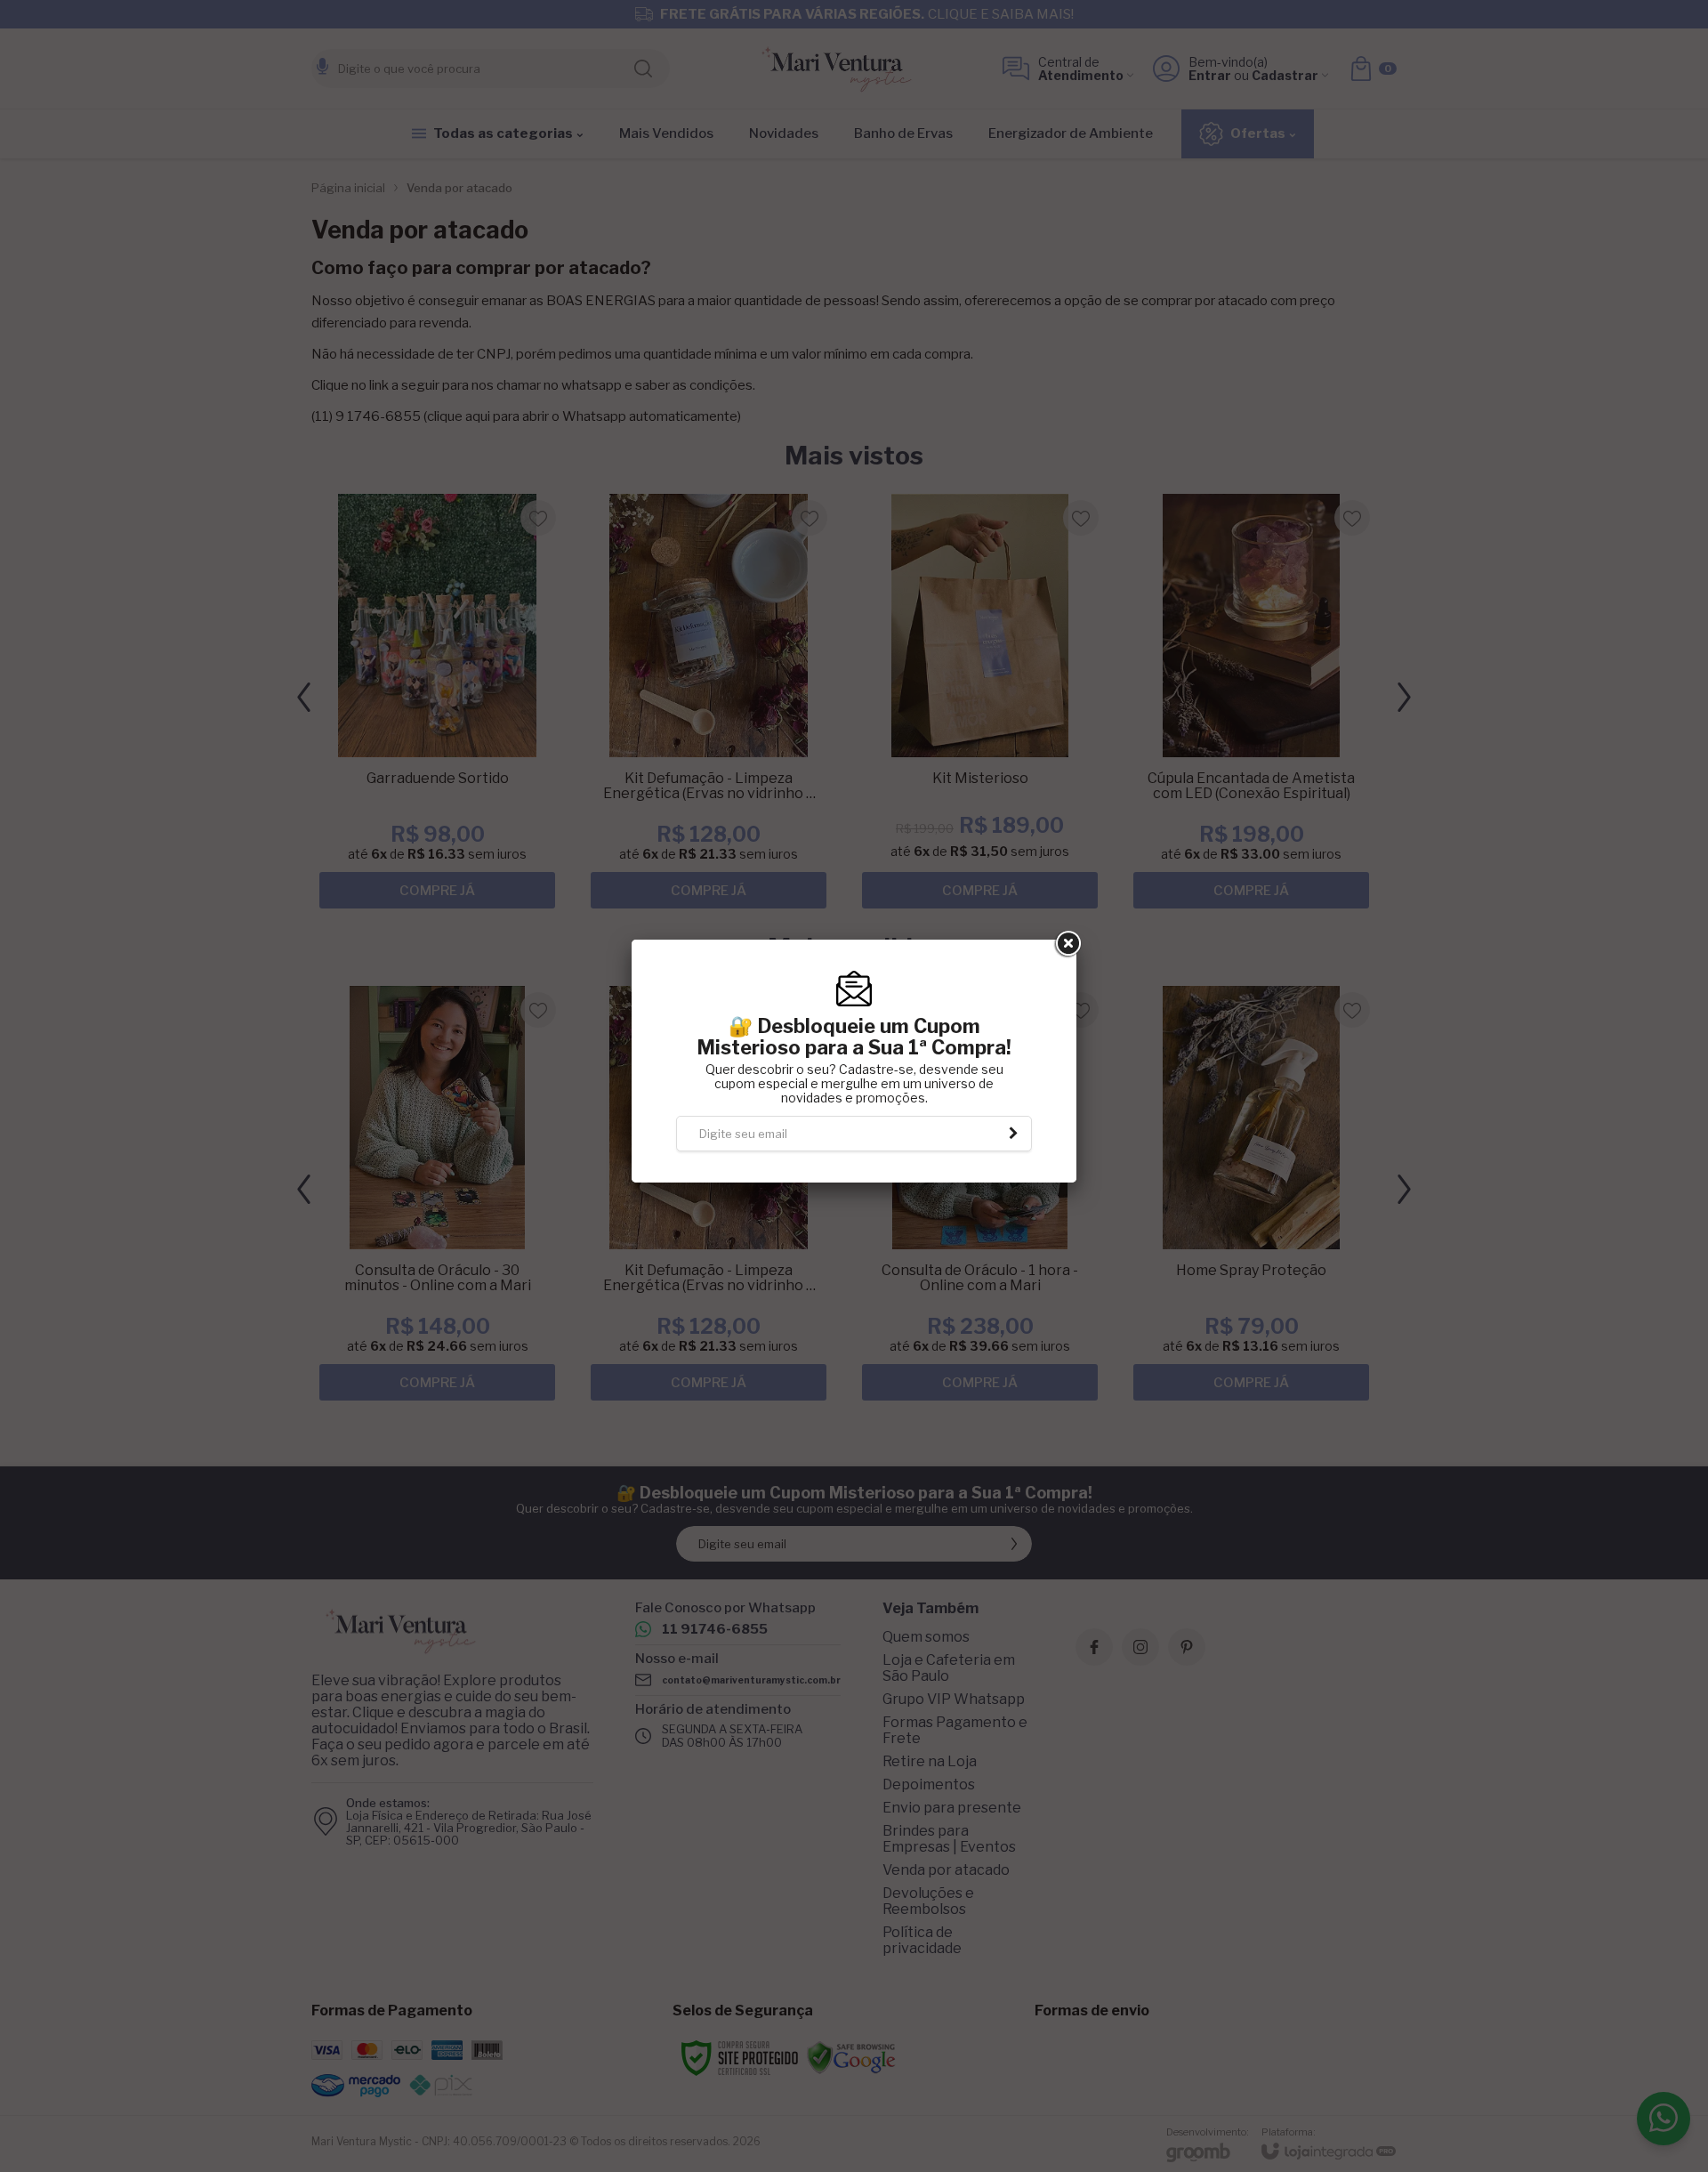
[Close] (1067, 969)
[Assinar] (1014, 1159)
